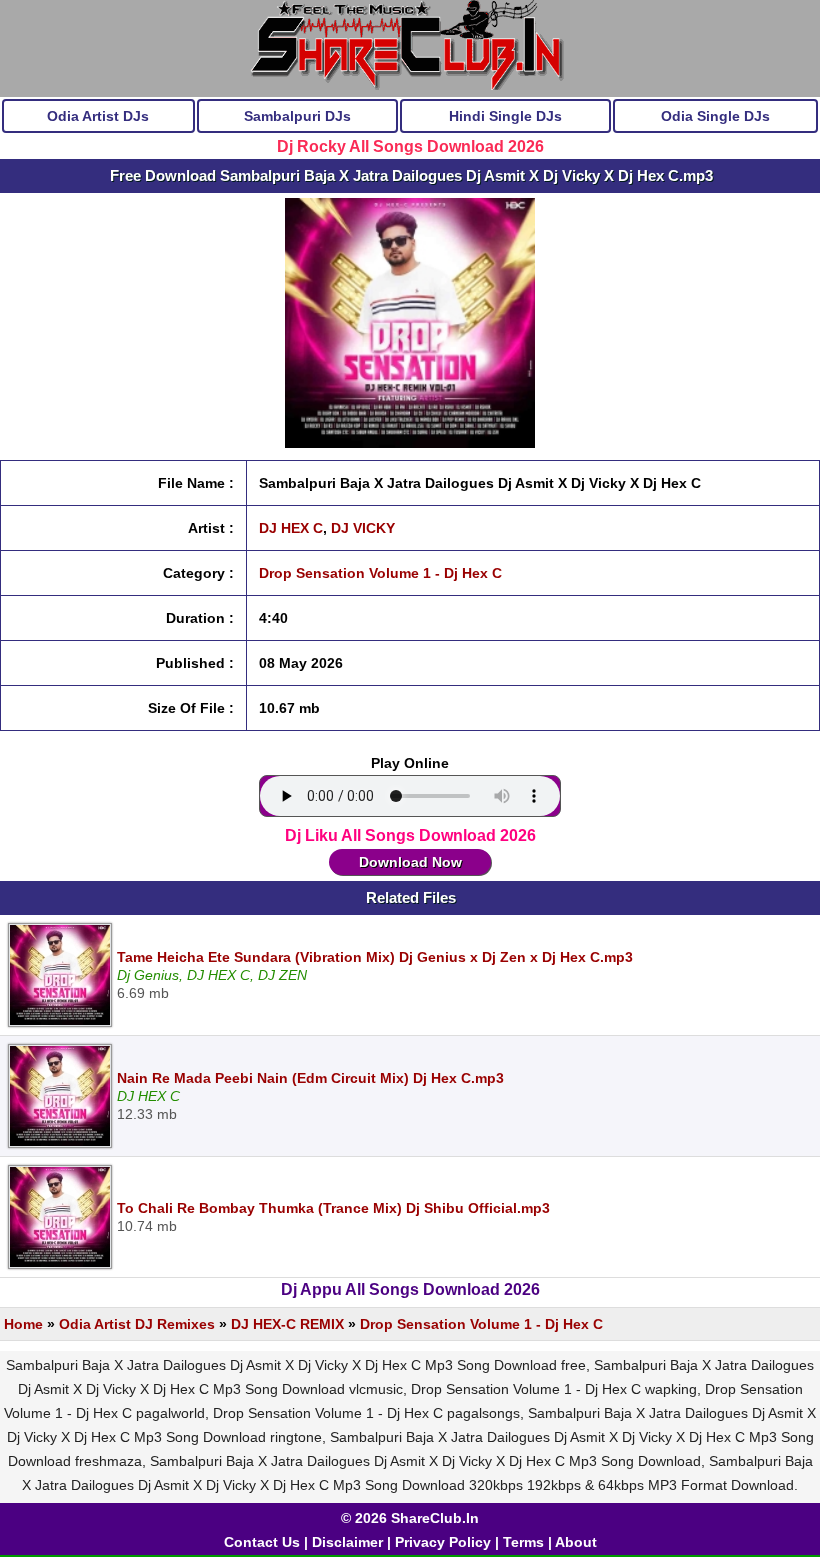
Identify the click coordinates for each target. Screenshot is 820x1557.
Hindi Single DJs (505, 116)
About (576, 1542)
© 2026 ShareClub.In (410, 1518)
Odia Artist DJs (98, 116)
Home (23, 1324)
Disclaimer (347, 1542)
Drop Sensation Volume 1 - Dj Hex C (380, 573)
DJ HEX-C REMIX (287, 1324)
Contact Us (262, 1542)
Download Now (410, 862)
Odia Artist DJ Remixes (137, 1324)
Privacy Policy (443, 1542)
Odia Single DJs (715, 116)
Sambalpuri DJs (297, 116)
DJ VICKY (363, 528)
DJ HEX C (291, 528)
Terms (523, 1542)
